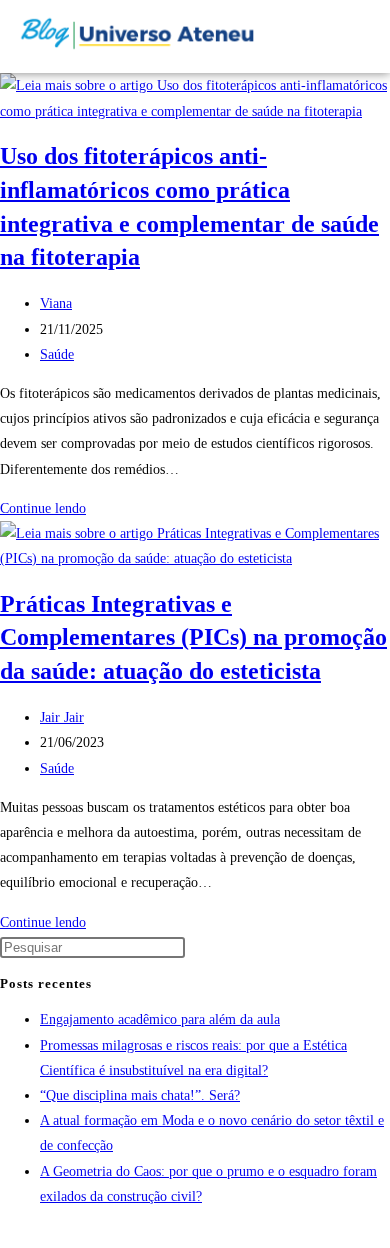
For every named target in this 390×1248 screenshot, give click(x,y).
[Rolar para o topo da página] (5, 1235)
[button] (316, 36)
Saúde (57, 354)
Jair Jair (62, 717)
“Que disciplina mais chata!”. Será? (140, 1095)
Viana (56, 303)
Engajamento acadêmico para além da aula (160, 1019)
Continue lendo (48, 508)
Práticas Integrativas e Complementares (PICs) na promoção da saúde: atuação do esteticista (193, 637)
